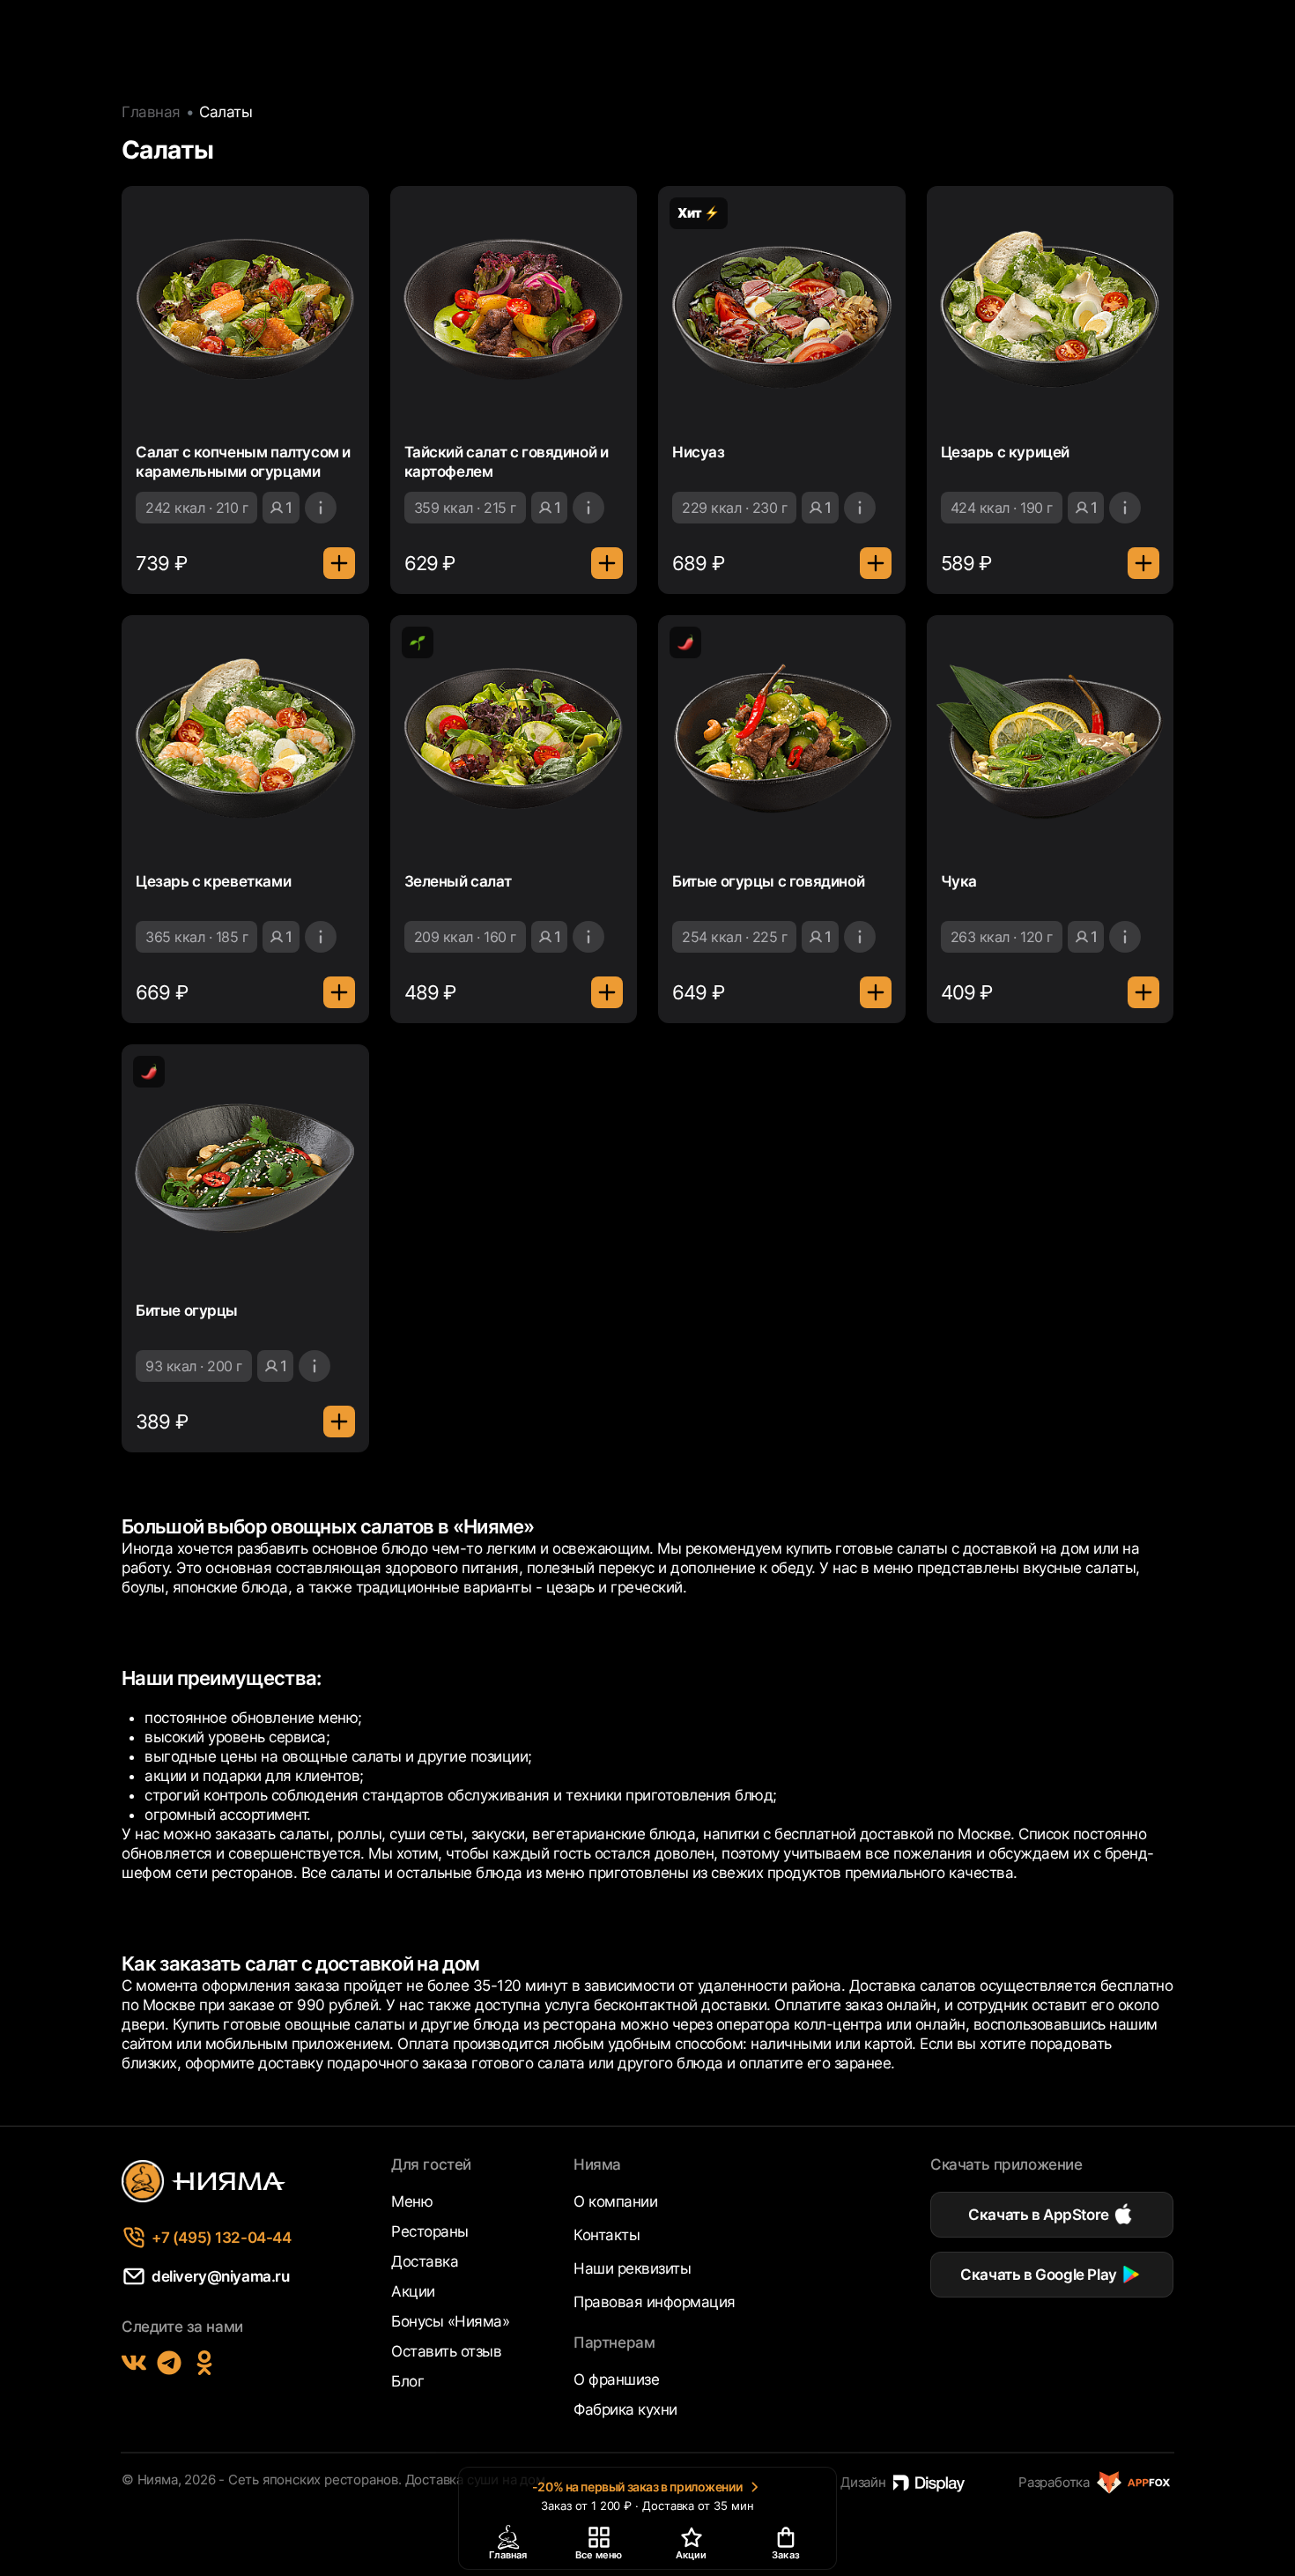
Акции (413, 2291)
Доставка (425, 2261)
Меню (412, 2201)
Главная (151, 112)
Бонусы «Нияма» (450, 2321)
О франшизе (616, 2379)
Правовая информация (655, 2302)
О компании (615, 2201)
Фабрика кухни (625, 2409)
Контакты (607, 2235)
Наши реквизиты (632, 2268)
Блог (407, 2381)
